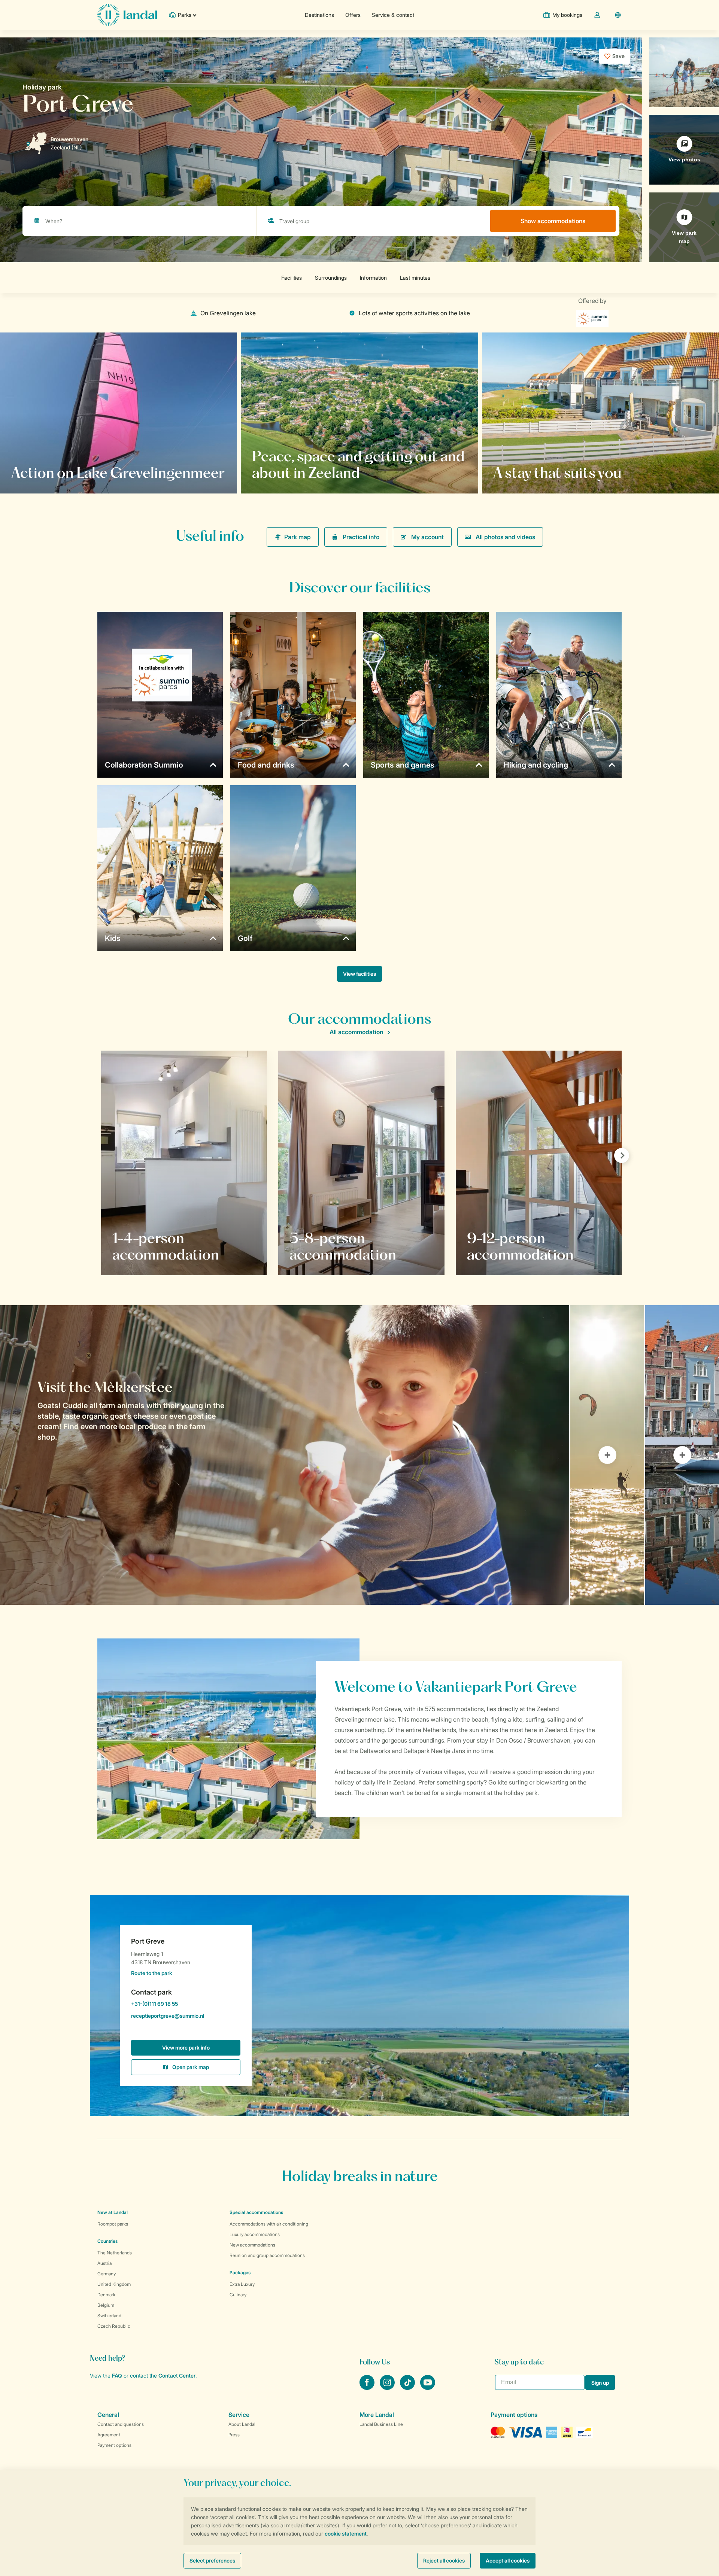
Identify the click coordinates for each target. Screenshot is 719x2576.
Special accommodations (256, 2212)
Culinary (238, 2295)
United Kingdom (114, 2284)
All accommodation (356, 1032)
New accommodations (252, 2245)
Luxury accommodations (255, 2234)
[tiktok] (408, 2388)
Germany (107, 2274)
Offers (353, 15)
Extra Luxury (242, 2284)
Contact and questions (121, 2424)
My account (427, 537)
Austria (104, 2263)
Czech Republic (114, 2326)
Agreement (109, 2435)
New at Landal (113, 2212)
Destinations (319, 15)
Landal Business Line (381, 2424)
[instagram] (388, 2388)
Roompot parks (113, 2224)
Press (234, 2435)
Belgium (106, 2305)
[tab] (285, 1455)
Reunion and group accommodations (267, 2255)
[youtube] (428, 2388)
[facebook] (368, 2388)
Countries (107, 2241)
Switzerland (109, 2316)
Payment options (114, 2445)
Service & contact (393, 15)
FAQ (117, 2375)
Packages (240, 2273)
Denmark (106, 2295)
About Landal (242, 2424)
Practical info (361, 537)
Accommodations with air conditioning (269, 2224)
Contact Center (177, 2375)
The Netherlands (115, 2253)
